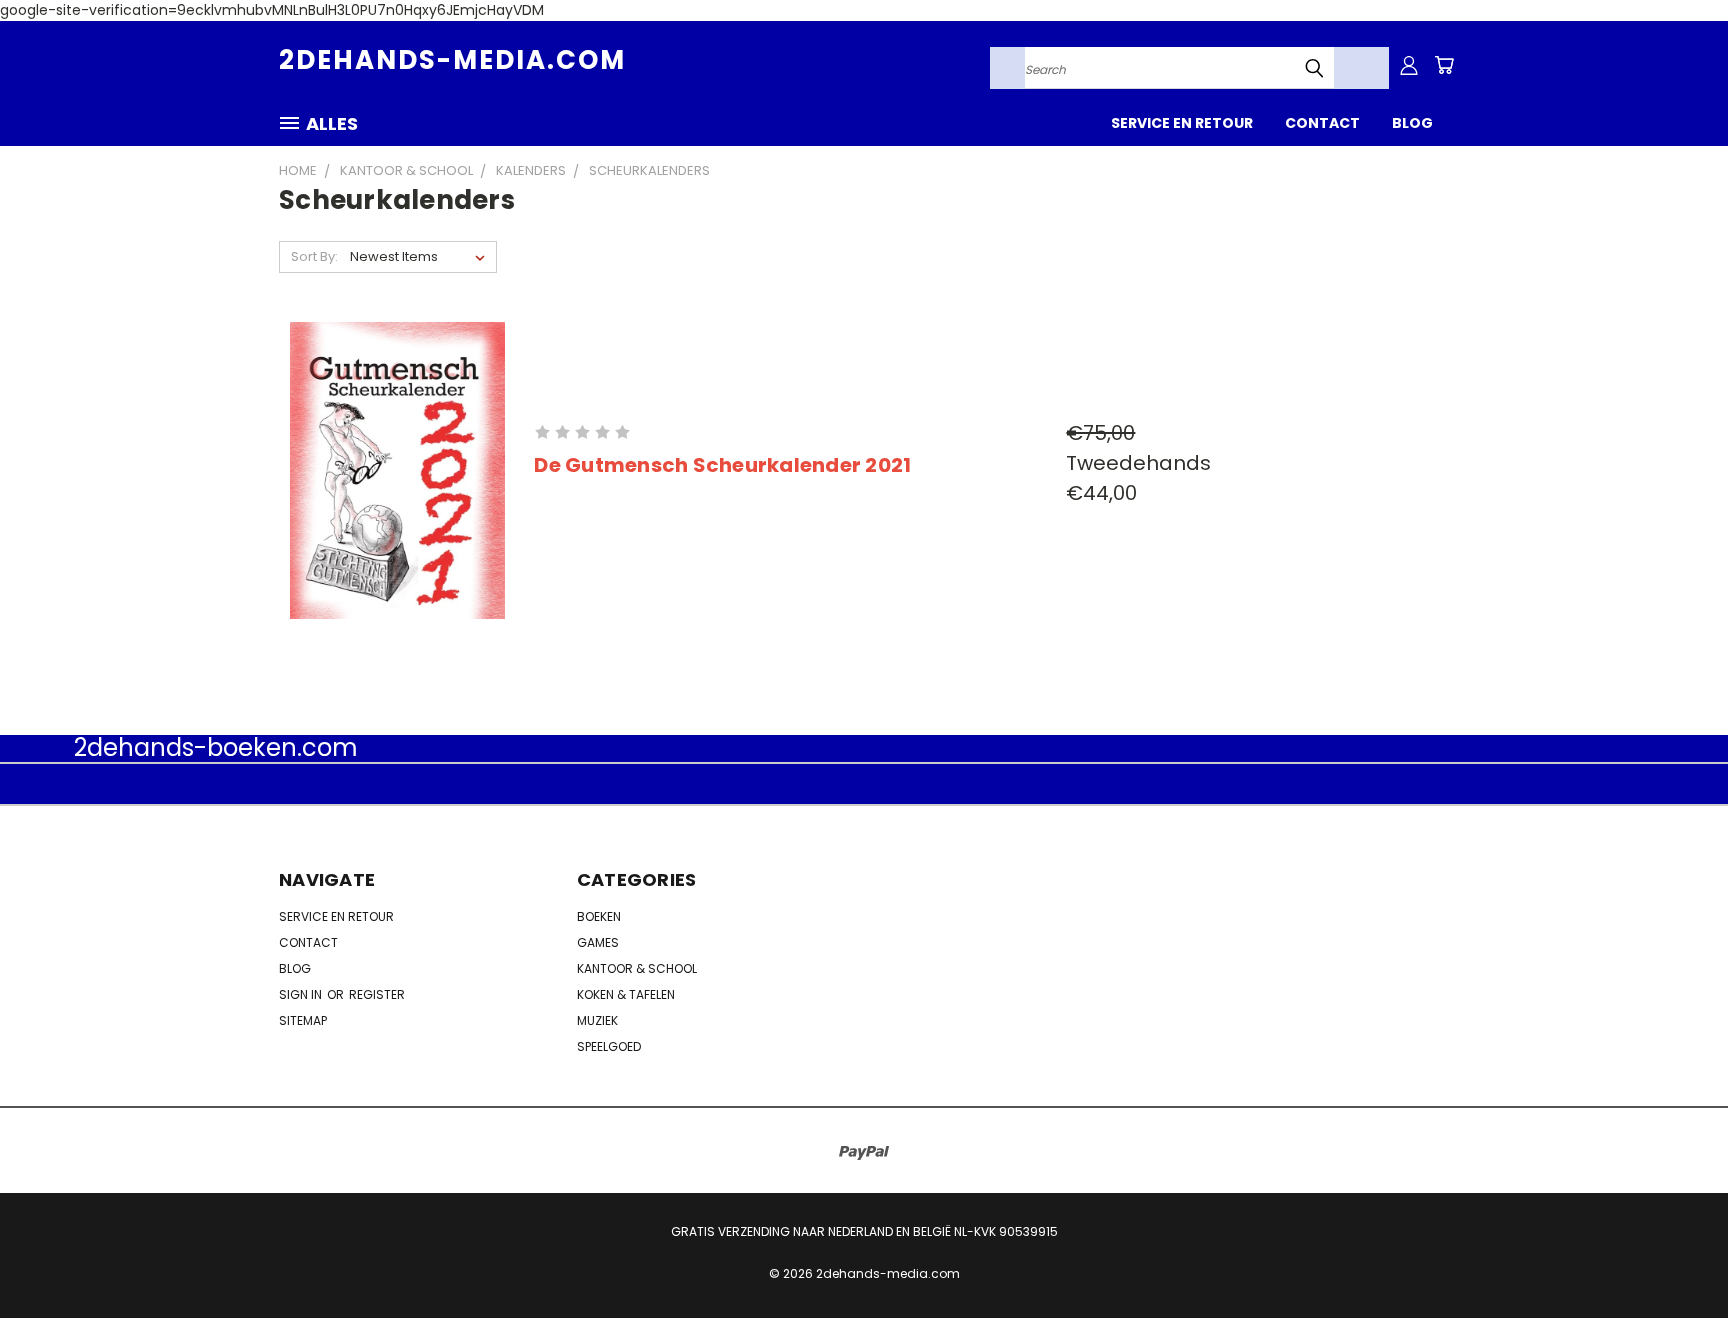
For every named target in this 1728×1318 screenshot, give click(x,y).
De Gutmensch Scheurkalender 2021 (722, 465)
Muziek (597, 1020)
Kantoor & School (637, 968)
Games (598, 942)
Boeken (599, 916)
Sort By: (314, 256)
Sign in (302, 994)
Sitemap (303, 1020)
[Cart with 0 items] (1444, 65)
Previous (1675, 1255)
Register (377, 994)
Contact (1322, 123)
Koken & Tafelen (626, 994)
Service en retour (1182, 123)
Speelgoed (609, 1046)
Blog (1412, 123)
